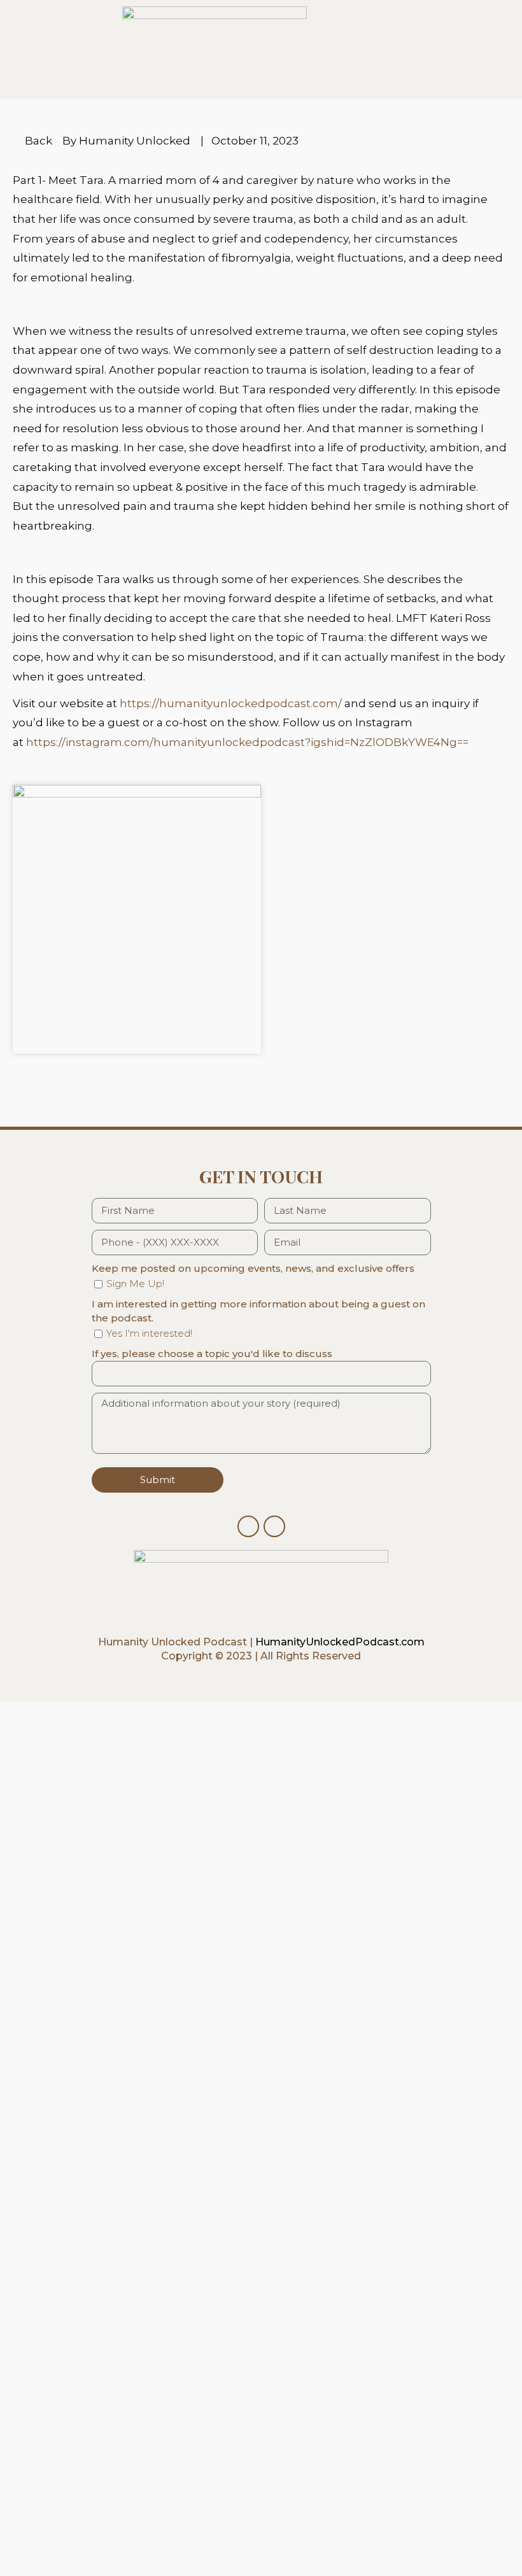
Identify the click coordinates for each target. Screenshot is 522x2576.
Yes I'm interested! (149, 1333)
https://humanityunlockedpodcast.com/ (231, 703)
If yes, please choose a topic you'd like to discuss (212, 1354)
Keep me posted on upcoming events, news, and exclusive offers (253, 1268)
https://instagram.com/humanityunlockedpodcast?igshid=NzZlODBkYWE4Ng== (247, 742)
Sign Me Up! (135, 1284)
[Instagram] (248, 1526)
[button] (30, 1068)
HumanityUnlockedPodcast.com (340, 1642)
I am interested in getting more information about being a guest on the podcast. (258, 1311)
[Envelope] (274, 1526)
